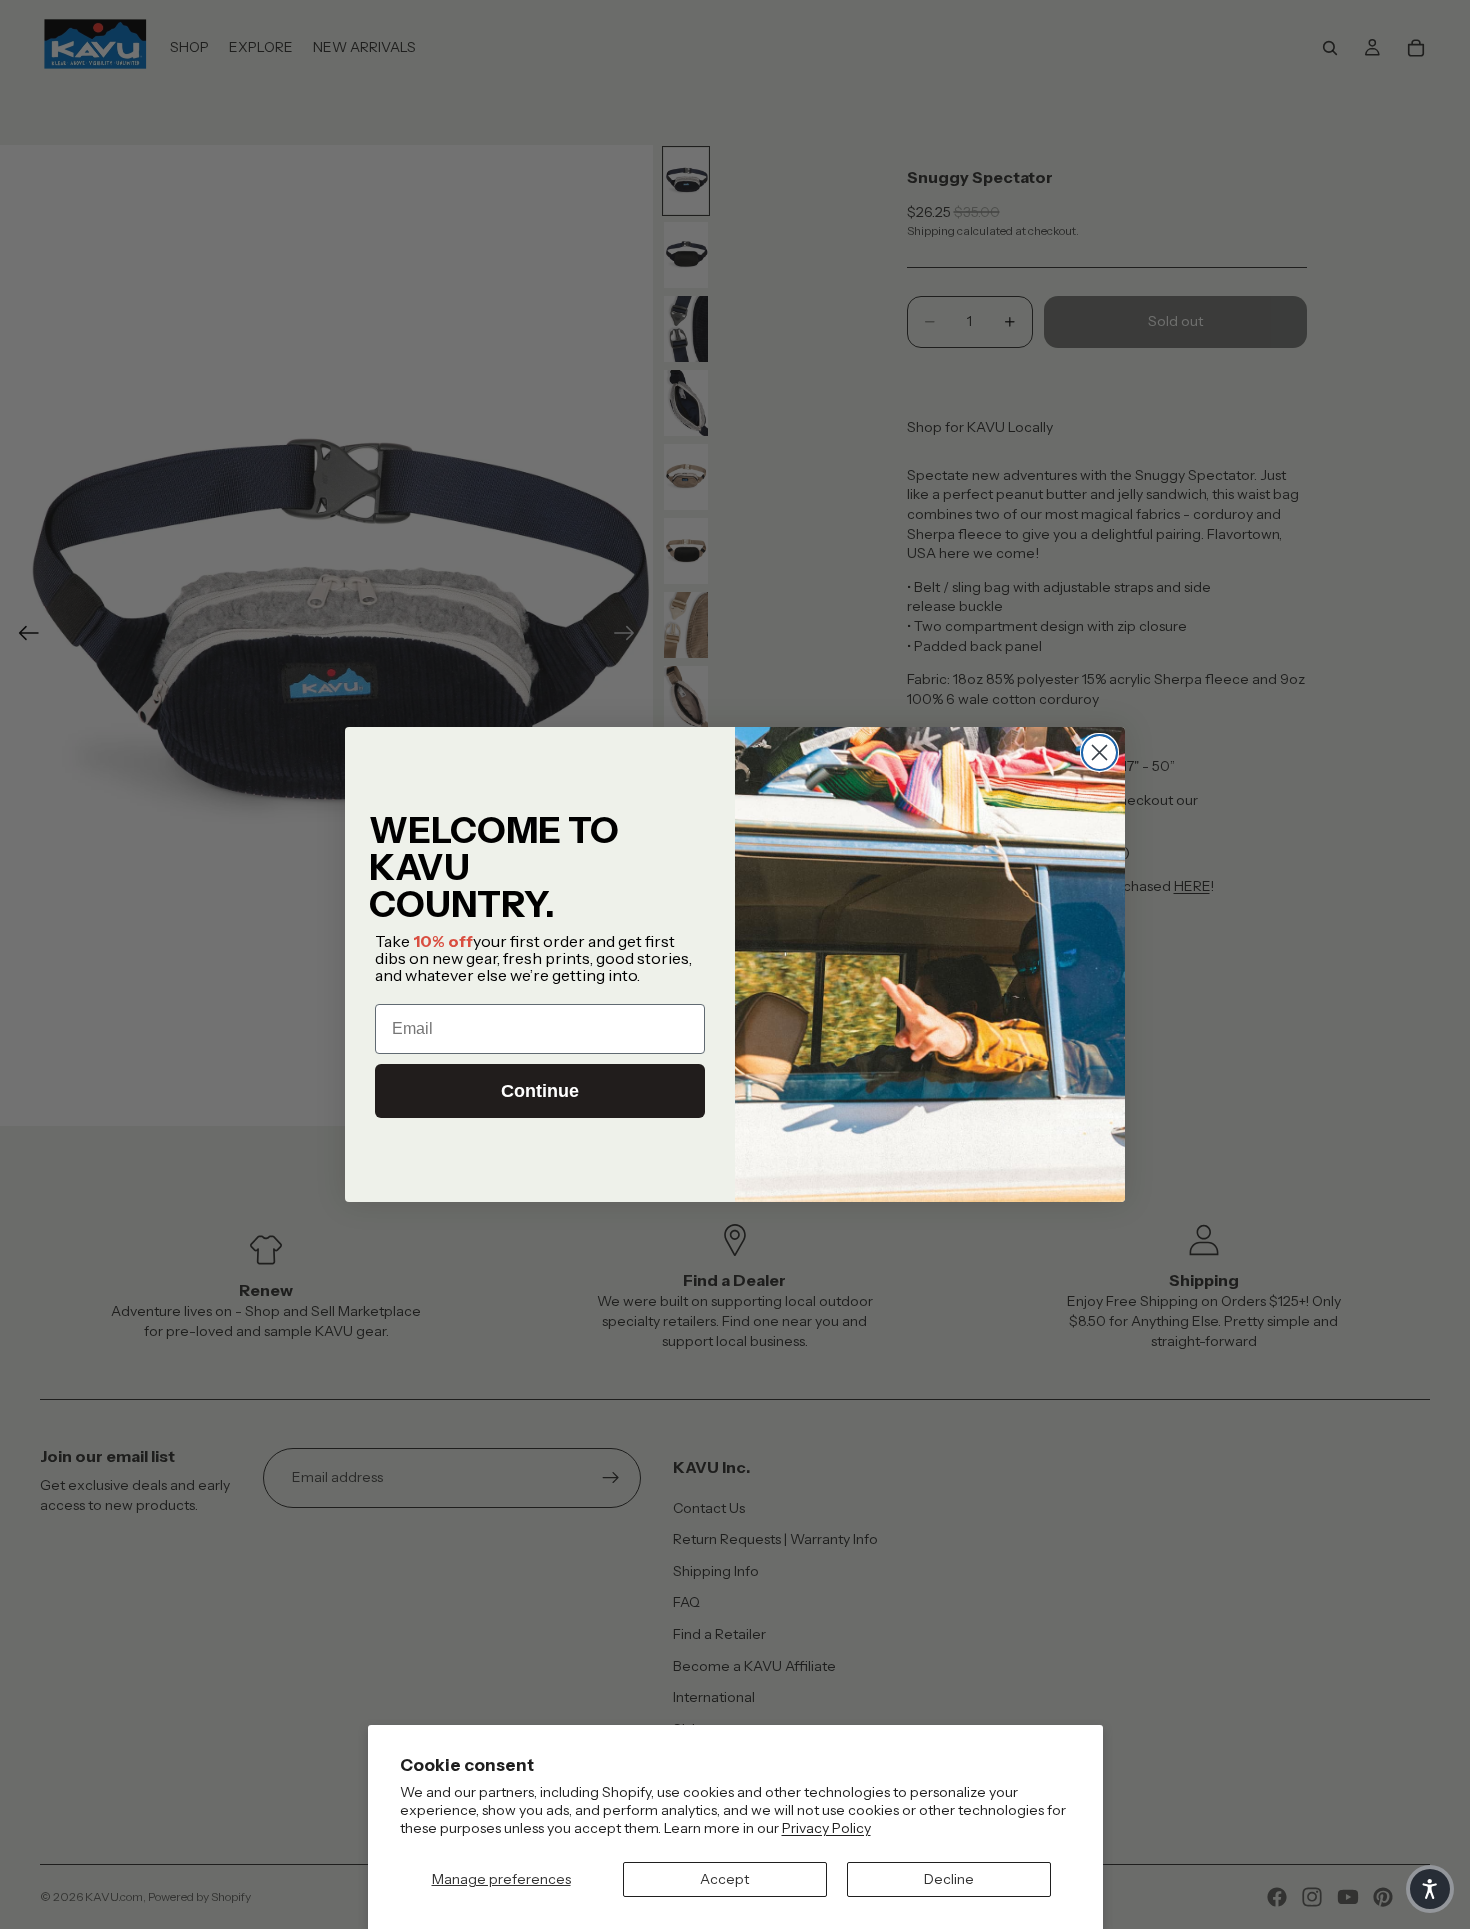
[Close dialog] (1099, 752)
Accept (724, 1879)
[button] (1430, 1889)
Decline (949, 1879)
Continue (540, 1091)
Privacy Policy (826, 1828)
